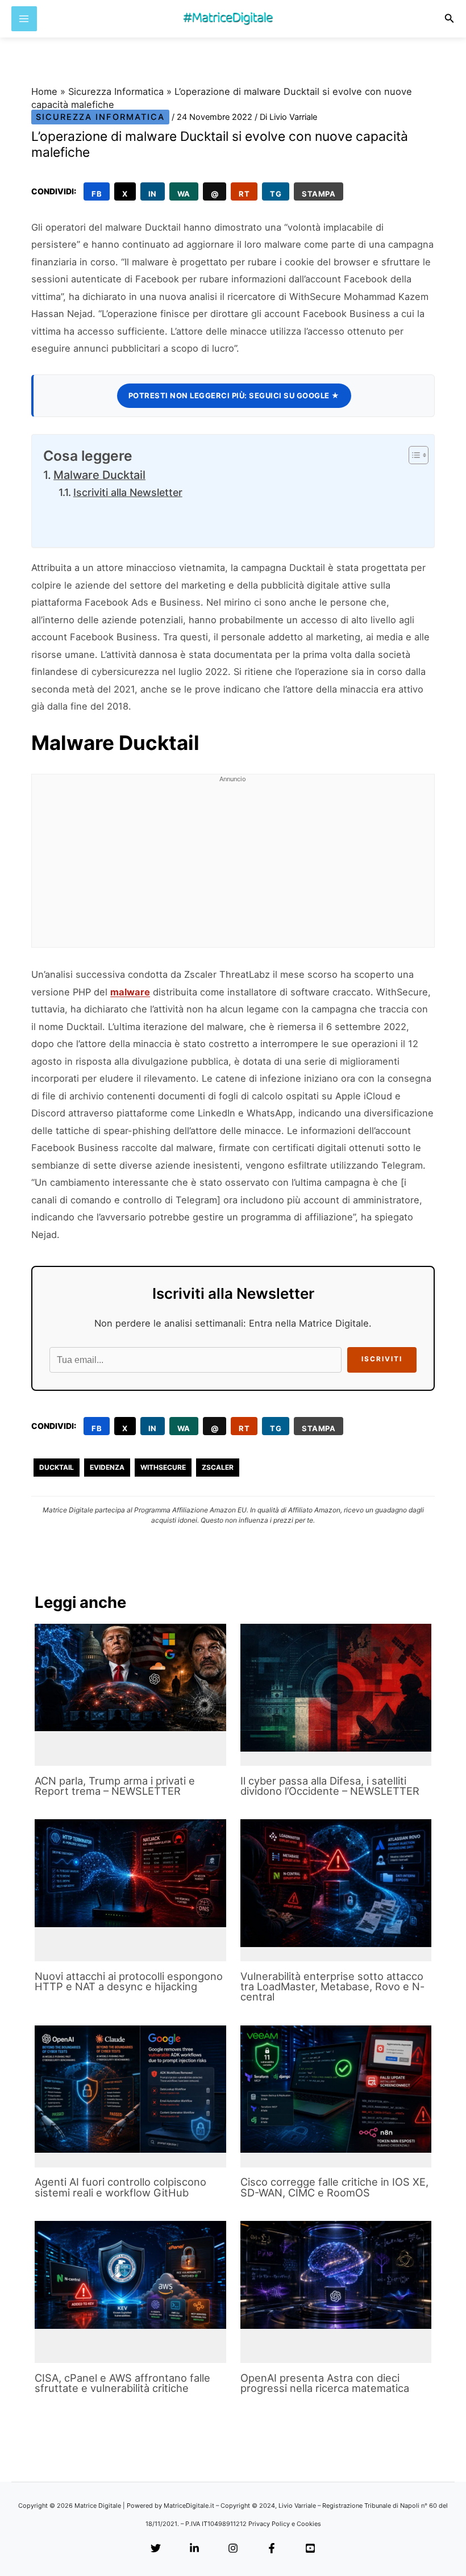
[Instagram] (233, 2549)
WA (184, 194)
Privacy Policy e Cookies (285, 2524)
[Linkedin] (194, 2549)
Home (44, 91)
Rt (244, 194)
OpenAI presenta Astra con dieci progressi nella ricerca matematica (325, 2383)
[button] (450, 18)
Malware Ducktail (99, 475)
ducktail (57, 1467)
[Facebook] (272, 2549)
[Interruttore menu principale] (24, 19)
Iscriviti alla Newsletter (128, 492)
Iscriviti (382, 1359)
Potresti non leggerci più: (234, 395)
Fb (97, 194)
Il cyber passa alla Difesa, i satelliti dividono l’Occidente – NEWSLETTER (330, 1786)
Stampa (319, 194)
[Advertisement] (233, 868)
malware (130, 992)
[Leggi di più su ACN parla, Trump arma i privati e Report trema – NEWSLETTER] (130, 1677)
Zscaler (218, 1467)
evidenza (107, 1467)
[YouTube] (310, 2549)
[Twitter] (156, 2549)
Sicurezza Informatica (116, 91)
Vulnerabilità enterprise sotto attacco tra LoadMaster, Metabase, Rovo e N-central (332, 1986)
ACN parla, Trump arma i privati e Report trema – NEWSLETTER (115, 1786)
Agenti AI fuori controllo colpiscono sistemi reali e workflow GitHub (120, 2187)
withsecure (163, 1467)
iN (153, 194)
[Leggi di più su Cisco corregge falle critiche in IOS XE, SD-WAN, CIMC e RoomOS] (336, 2089)
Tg (276, 194)
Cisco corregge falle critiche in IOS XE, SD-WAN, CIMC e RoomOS (334, 2187)
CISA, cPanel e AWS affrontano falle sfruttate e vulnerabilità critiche (122, 2383)
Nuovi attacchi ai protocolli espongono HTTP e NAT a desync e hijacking (129, 1981)
